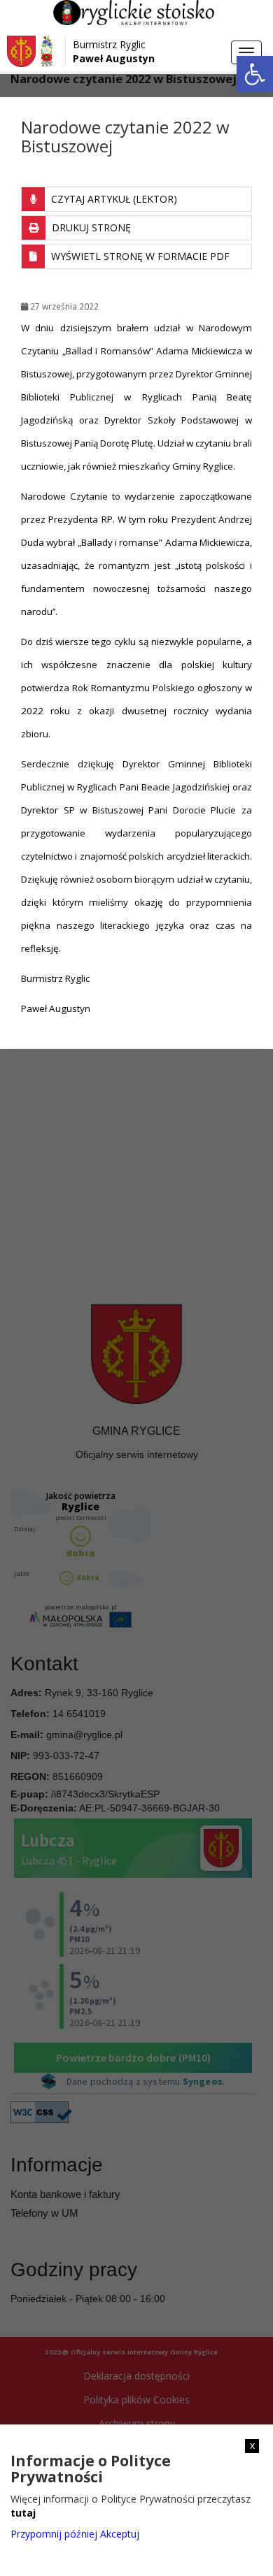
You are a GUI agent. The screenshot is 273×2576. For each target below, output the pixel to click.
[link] (255, 74)
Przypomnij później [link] (54, 2534)
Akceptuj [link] (120, 2534)
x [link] (252, 2445)
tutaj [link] (23, 2513)
